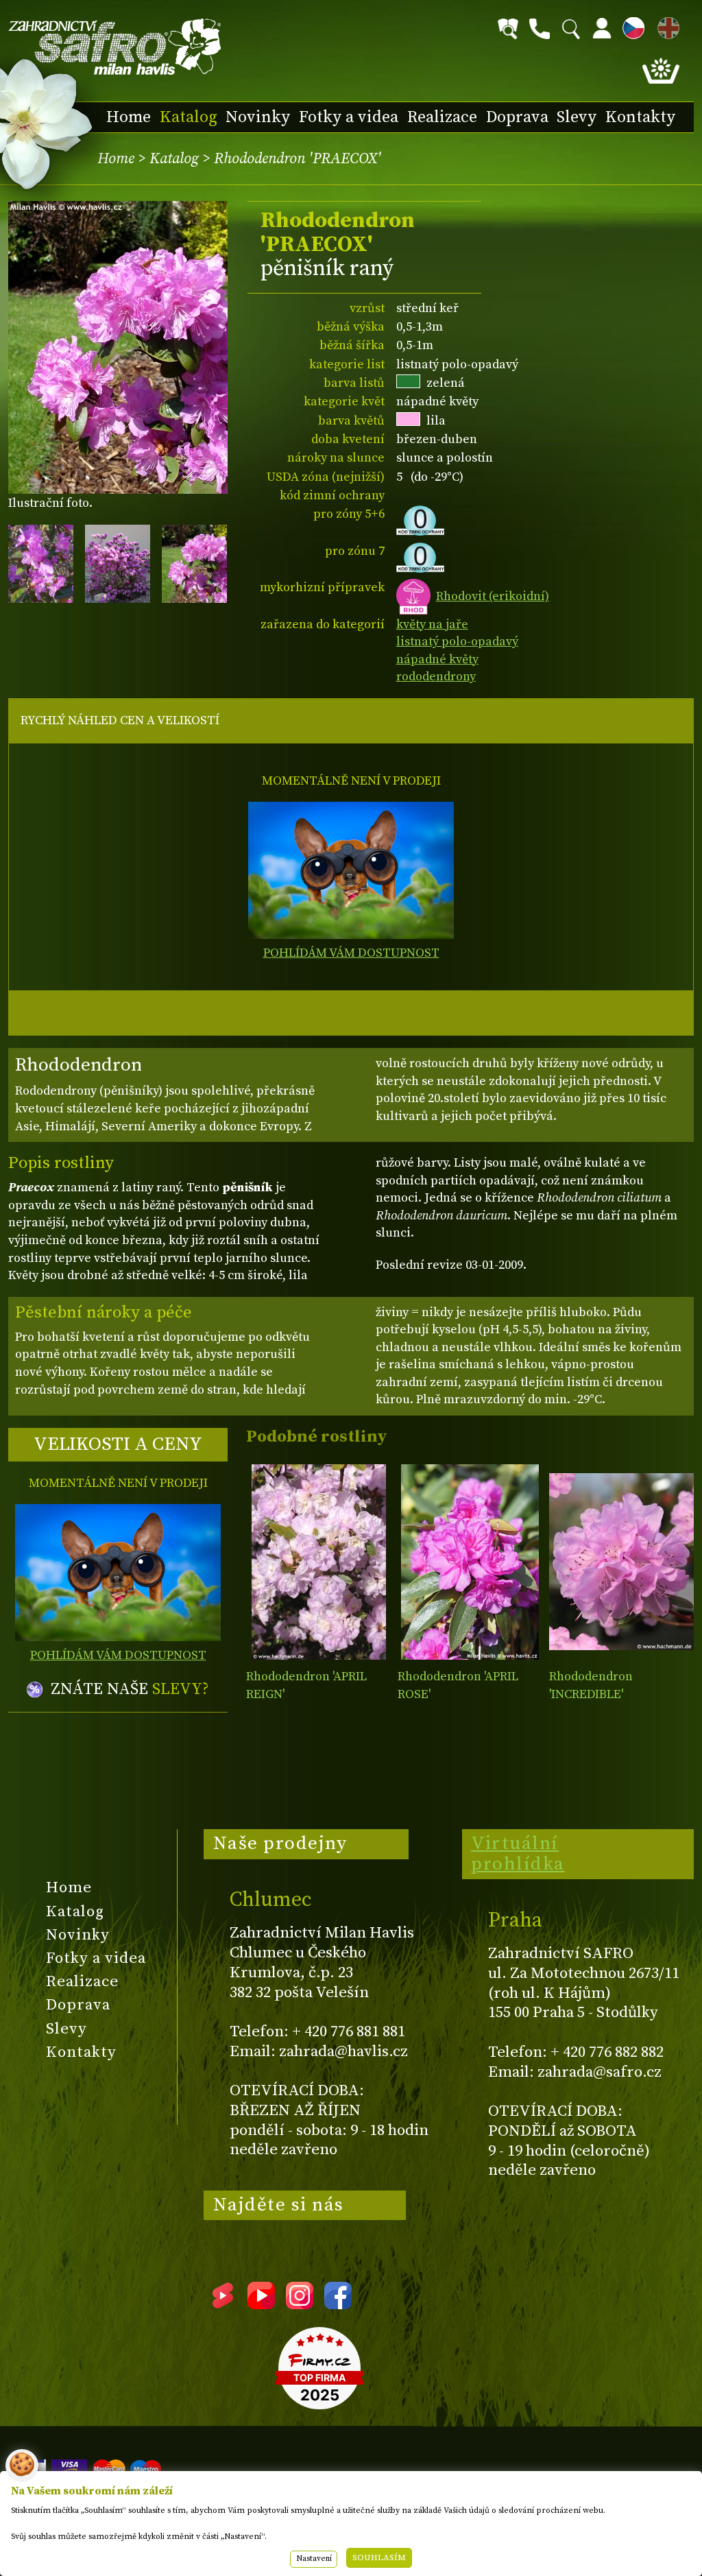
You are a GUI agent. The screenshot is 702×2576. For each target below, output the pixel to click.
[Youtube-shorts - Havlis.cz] (223, 2304)
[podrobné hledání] (508, 29)
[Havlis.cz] (115, 47)
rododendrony (436, 677)
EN (666, 26)
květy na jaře (432, 624)
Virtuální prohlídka (518, 1854)
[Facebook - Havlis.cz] (338, 2304)
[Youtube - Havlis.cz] (261, 2304)
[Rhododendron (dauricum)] (318, 1562)
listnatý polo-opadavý (457, 642)
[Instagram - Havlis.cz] (300, 2304)
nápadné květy (437, 659)
